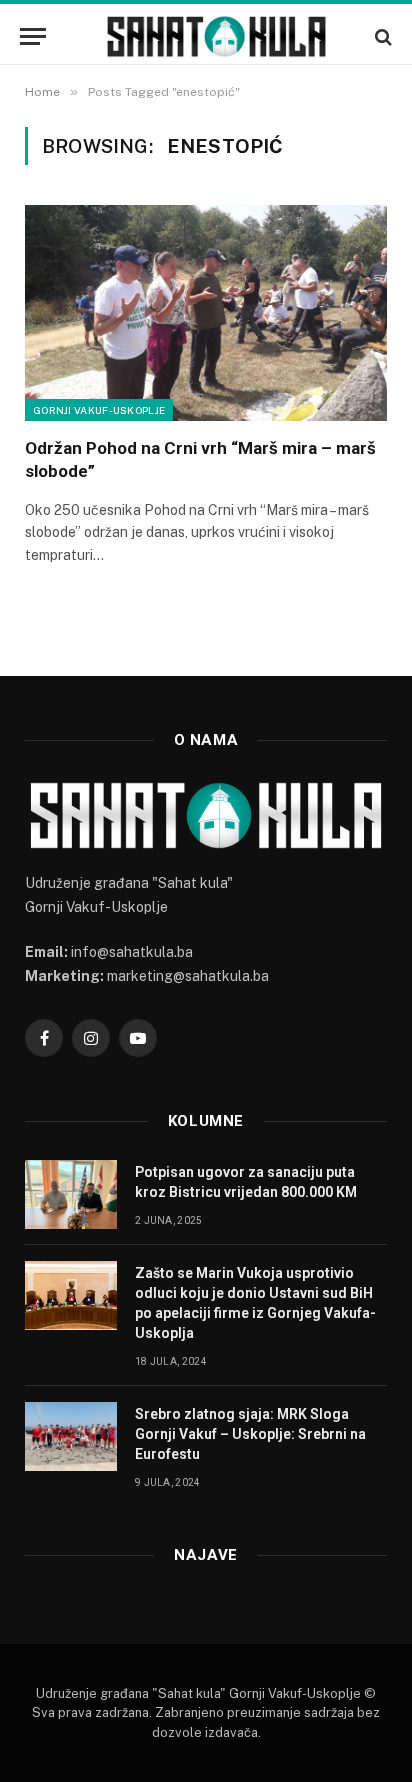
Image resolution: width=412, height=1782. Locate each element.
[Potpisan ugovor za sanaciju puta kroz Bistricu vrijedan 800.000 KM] (71, 1194)
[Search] (381, 36)
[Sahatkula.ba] (216, 36)
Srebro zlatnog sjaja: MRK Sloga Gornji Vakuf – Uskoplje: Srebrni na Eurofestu (250, 1434)
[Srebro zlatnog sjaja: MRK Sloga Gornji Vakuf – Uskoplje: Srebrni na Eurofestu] (71, 1436)
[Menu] (33, 36)
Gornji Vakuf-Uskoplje (99, 410)
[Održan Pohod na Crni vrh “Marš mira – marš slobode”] (206, 312)
